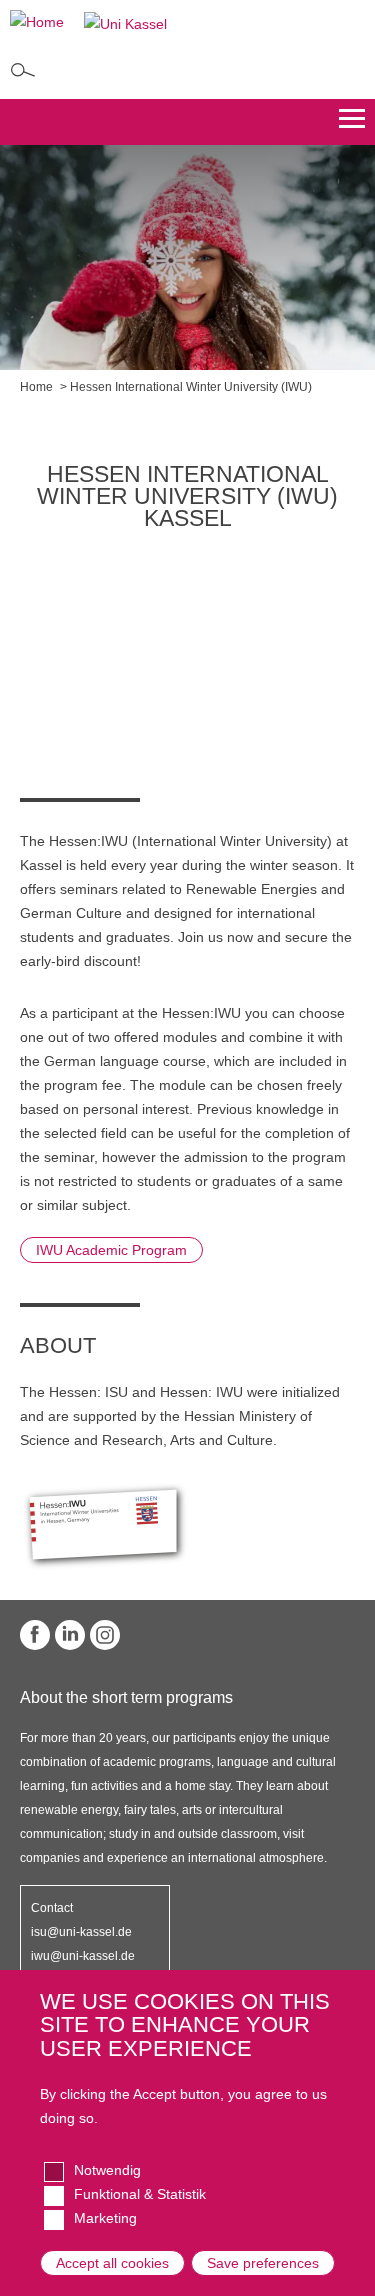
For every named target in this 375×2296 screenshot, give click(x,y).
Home (36, 387)
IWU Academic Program (111, 1250)
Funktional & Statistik (140, 2194)
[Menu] (352, 122)
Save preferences (263, 2263)
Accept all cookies (112, 2263)
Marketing (105, 2218)
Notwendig (107, 2170)
